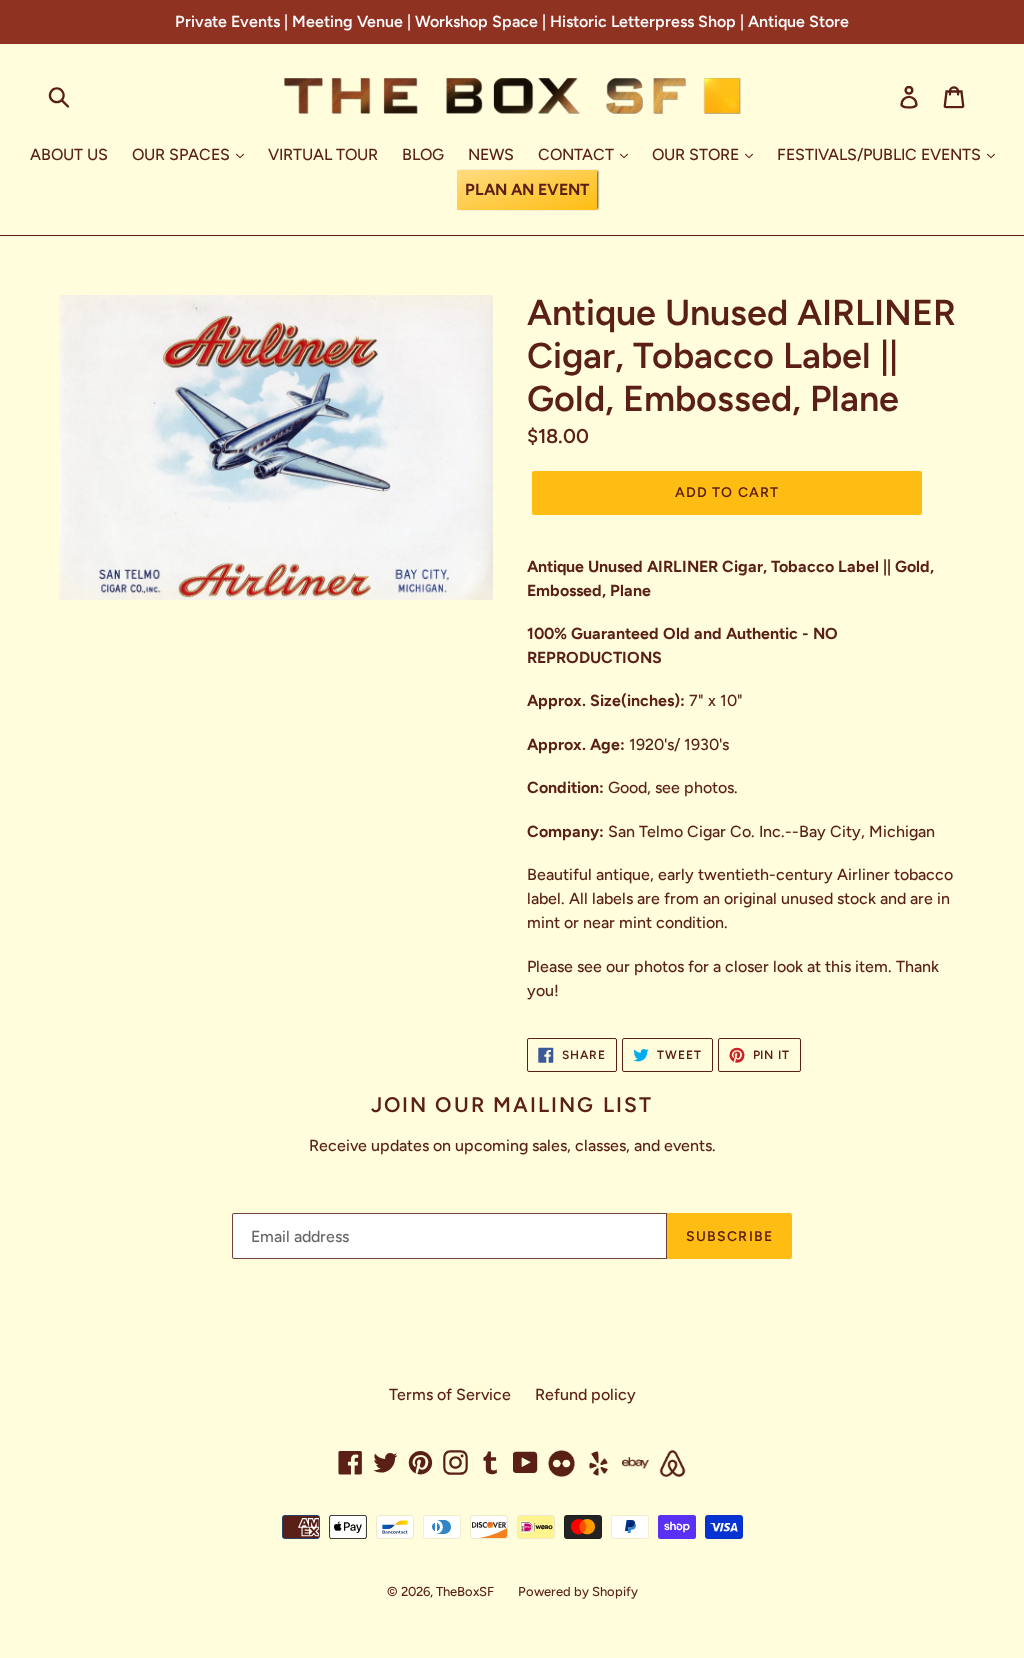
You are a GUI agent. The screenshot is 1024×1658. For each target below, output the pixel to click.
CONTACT (578, 154)
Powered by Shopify (578, 1591)
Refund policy (585, 1394)
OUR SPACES (183, 154)
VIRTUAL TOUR (323, 154)
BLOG (423, 154)
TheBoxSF (465, 1591)
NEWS (491, 154)
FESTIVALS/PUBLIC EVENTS (881, 154)
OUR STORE (697, 154)
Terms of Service (450, 1394)
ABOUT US (69, 154)
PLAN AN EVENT (527, 189)
